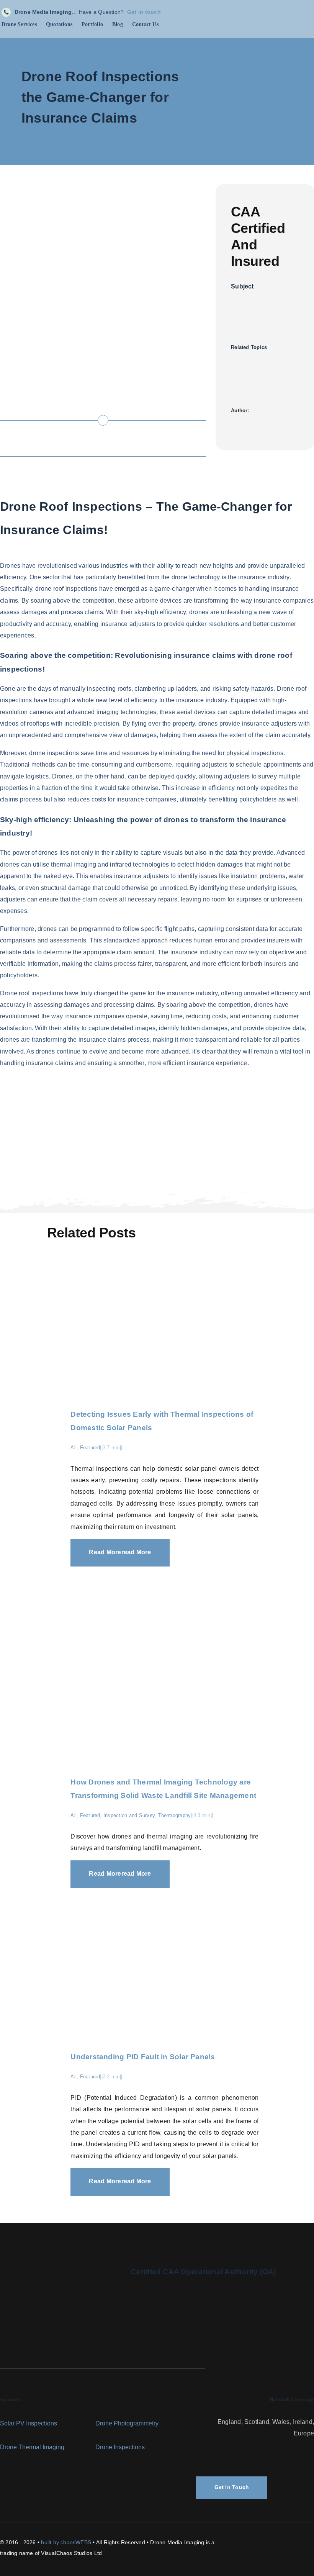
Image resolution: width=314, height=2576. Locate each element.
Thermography (174, 1815)
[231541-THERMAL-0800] (164, 1891)
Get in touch (144, 12)
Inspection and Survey (129, 1815)
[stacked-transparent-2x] (59, 2264)
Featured (90, 1448)
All (74, 1448)
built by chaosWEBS (66, 2542)
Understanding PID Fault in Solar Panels (143, 2057)
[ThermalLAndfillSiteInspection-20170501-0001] (164, 1569)
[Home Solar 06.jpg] (164, 1273)
